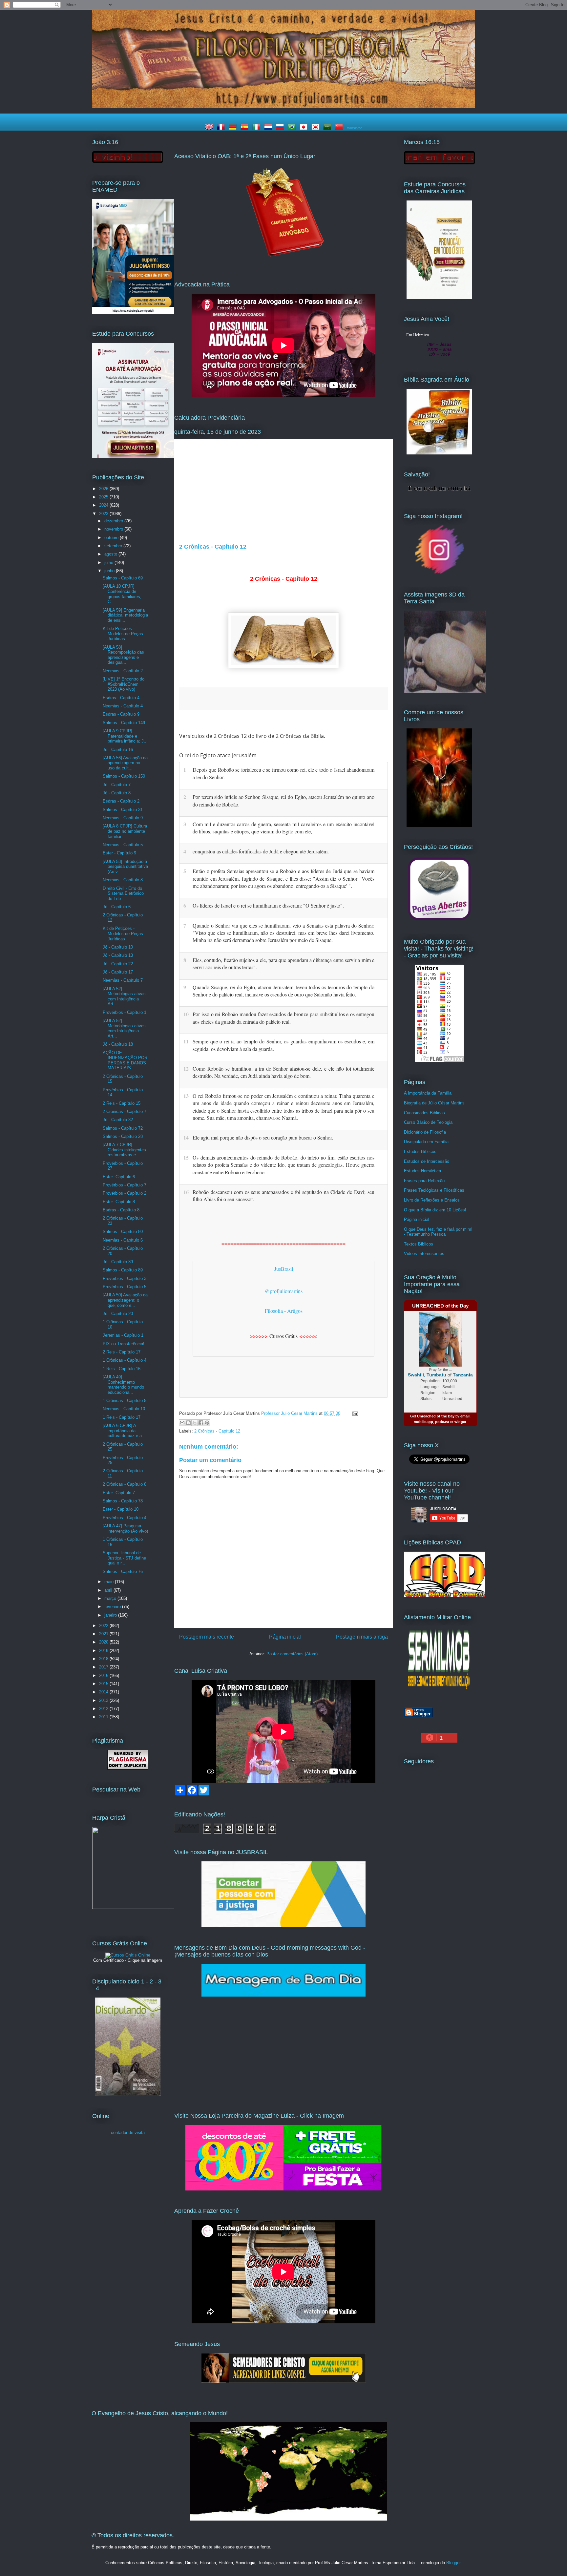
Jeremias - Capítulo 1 (123, 1335)
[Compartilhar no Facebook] (201, 1423)
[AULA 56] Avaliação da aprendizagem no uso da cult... (125, 763)
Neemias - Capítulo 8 (123, 880)
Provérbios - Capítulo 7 (125, 1185)
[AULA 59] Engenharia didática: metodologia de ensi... (125, 615)
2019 (104, 1651)
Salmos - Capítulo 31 (123, 810)
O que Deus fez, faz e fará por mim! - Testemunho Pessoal (438, 1232)
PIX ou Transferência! (124, 1344)
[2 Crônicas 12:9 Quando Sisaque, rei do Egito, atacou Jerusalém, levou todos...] (381, 986)
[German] (234, 128)
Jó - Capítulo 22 (118, 964)
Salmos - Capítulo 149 (124, 723)
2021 (104, 1634)
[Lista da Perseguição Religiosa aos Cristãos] (439, 920)
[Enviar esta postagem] (354, 1413)
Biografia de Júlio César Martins (434, 1103)
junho (110, 571)
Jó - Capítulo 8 (117, 793)
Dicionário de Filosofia (425, 1132)
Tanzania (463, 1375)
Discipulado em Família (426, 1142)
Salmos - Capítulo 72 (123, 1128)
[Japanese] (305, 128)
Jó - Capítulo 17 (118, 972)
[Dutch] (269, 128)
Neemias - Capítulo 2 (123, 671)
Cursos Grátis (283, 1336)
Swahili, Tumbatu (427, 1375)
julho (109, 563)
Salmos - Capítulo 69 (123, 578)
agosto (111, 554)
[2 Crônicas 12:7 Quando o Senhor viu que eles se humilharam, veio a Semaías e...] (381, 925)
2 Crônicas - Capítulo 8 (125, 1484)
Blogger (453, 2563)
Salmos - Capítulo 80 (123, 1232)
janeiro (111, 1615)
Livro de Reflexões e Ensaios (432, 1200)
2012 (104, 1709)
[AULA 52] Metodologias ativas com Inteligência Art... (124, 996)
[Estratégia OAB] (133, 456)
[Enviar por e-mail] (182, 1423)
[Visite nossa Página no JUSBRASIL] (283, 1926)
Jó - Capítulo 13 (118, 955)
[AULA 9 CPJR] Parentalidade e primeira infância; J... (125, 736)
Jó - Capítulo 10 (118, 947)
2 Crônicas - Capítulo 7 (125, 1111)
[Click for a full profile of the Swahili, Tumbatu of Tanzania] (440, 1365)
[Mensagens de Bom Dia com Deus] (283, 1995)
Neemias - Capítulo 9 (123, 818)
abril (109, 1590)
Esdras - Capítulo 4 (121, 698)
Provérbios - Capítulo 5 (125, 1287)
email (465, 1416)
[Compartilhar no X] (195, 1423)
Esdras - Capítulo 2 (121, 801)
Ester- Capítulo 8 (119, 1202)
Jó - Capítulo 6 (117, 907)
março (111, 1598)
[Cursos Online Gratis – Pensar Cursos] (128, 1955)
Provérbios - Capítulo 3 (125, 1278)
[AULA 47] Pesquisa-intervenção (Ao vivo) (125, 1529)
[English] (210, 128)
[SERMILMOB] (439, 1691)
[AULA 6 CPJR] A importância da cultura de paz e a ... (125, 1431)
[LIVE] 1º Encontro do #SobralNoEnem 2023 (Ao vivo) (124, 684)
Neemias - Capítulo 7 (123, 980)
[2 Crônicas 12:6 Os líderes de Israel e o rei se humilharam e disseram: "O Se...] (381, 905)
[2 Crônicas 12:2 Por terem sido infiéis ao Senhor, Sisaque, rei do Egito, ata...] (381, 796)
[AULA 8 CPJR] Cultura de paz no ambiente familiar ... (125, 831)
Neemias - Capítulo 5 (123, 845)
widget (460, 1422)
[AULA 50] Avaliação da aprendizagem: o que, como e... (125, 1300)
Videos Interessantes (424, 1254)
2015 (104, 1684)
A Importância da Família (428, 1093)
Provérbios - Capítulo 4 (125, 1518)
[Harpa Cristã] (133, 1907)
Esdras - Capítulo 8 (121, 1210)
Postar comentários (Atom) (292, 1654)
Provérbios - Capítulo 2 (125, 1193)
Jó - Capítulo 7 (117, 785)
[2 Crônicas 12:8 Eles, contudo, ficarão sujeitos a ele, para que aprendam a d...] (381, 959)
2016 (104, 1675)
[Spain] (246, 128)
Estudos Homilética (422, 1171)
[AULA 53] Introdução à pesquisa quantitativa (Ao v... (125, 867)
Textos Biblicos (419, 1244)
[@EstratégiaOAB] (283, 262)
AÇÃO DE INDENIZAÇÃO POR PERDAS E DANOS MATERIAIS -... (125, 1060)
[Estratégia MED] (133, 312)
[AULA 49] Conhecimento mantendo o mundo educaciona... (123, 1385)
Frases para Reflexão (424, 1181)
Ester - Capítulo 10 (121, 1509)
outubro (112, 538)
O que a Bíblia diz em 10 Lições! (435, 1210)
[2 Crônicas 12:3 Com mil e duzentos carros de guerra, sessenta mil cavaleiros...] (381, 823)
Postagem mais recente (207, 1637)
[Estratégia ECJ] (439, 297)
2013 (104, 1700)
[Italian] (258, 128)
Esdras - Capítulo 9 (121, 714)
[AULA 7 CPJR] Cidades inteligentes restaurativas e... (124, 1150)
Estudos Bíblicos (420, 1152)
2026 (104, 489)
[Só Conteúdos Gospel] (283, 2381)
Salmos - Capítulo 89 (123, 1270)
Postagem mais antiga (362, 1637)
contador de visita (128, 2133)
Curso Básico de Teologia (428, 1122)
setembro (114, 546)
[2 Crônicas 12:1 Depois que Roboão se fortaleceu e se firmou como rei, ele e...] (381, 769)
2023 (104, 514)
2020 (104, 1642)
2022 (104, 1626)
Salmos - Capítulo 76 (123, 1571)
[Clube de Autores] (439, 825)
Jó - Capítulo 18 (118, 1044)
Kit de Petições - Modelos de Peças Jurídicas (123, 634)
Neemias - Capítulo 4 (123, 706)
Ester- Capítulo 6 (119, 1177)
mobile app (423, 1422)
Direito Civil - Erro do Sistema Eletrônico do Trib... (123, 893)
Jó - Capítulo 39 (118, 1262)
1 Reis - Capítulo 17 (122, 1417)
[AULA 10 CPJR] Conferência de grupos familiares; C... (122, 594)
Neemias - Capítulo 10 (124, 1409)
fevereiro (113, 1607)
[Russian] (281, 128)
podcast (442, 1422)
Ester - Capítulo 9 (119, 853)
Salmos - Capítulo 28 (123, 1136)
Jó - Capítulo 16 (118, 750)
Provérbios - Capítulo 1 (125, 1012)
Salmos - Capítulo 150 (124, 776)
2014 (104, 1692)
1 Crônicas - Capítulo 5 (125, 1401)
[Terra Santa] (439, 573)
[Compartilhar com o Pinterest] (207, 1423)
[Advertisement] (283, 494)
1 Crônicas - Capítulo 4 (125, 1360)
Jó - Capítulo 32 (118, 1120)
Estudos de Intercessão (427, 1161)
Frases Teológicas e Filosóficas (434, 1190)
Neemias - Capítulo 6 (123, 1240)
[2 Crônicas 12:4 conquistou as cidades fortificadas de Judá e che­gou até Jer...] (381, 850)
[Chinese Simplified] (340, 128)
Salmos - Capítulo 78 (123, 1501)
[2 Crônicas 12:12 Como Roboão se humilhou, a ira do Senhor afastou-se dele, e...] (381, 1068)
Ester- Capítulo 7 (119, 1493)
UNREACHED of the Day (440, 1306)
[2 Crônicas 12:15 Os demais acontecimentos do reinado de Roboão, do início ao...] (381, 1157)
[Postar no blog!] (188, 1423)
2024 (104, 505)
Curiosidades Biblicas (424, 1113)
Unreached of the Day (436, 1416)
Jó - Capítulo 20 (118, 1314)
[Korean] (317, 128)
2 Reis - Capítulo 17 (122, 1352)
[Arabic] (328, 128)
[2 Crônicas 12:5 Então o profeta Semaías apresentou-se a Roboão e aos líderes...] (381, 870)
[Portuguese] (293, 128)
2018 (104, 1659)
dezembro (114, 521)
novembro (114, 529)
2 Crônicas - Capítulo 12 (217, 1431)
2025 (104, 497)
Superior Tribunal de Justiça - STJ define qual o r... (124, 1558)
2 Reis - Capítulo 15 (122, 1103)
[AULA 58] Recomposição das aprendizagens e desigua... (123, 655)
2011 (104, 1717)
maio (110, 1582)
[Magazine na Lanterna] (283, 2189)
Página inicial (285, 1637)
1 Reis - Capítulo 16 (122, 1369)
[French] (222, 128)
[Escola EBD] (128, 2094)
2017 (104, 1667)
